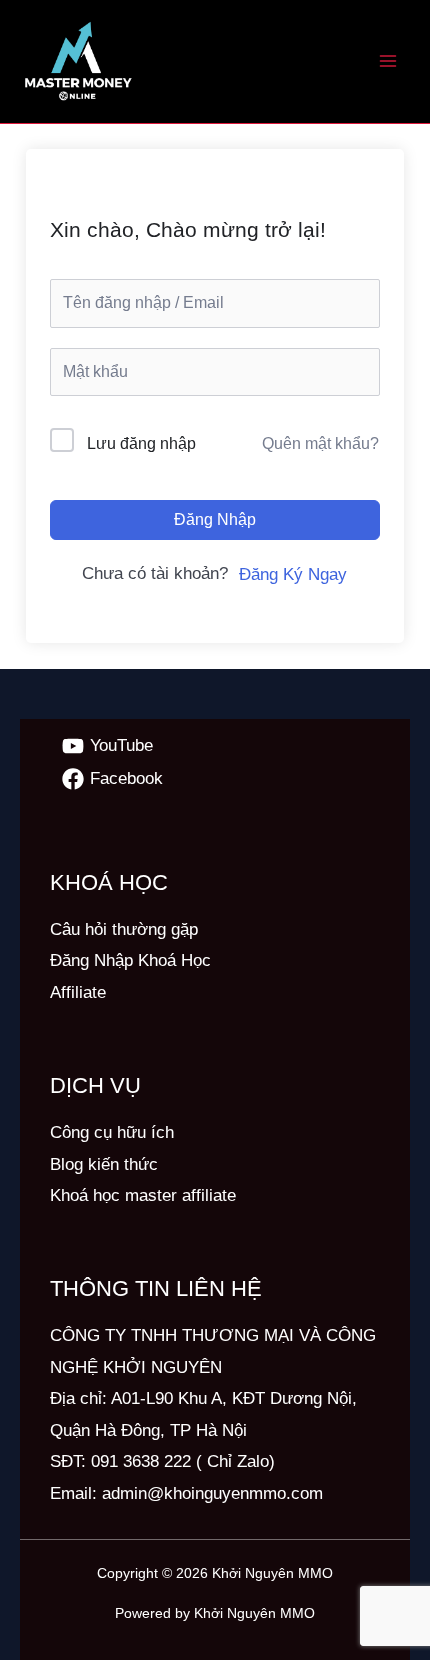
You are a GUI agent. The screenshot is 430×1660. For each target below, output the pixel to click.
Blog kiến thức (104, 1164)
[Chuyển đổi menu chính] (388, 62)
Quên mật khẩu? (320, 443)
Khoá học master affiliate (143, 1195)
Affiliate (78, 992)
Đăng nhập (215, 519)
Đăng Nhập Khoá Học (130, 960)
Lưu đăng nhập (141, 443)
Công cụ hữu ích (112, 1132)
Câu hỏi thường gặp (124, 929)
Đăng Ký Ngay (293, 574)
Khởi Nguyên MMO (272, 1573)
